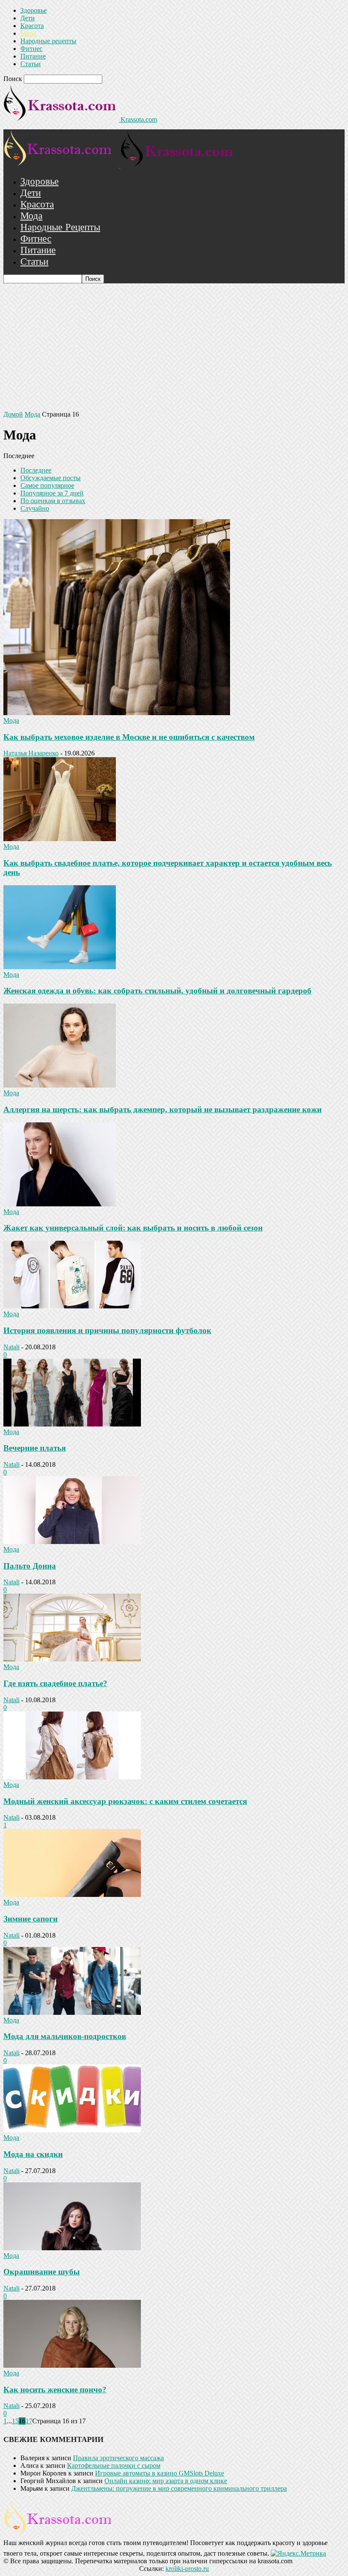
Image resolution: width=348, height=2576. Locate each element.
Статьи (31, 64)
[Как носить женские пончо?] (72, 2365)
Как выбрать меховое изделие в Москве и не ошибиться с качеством (129, 737)
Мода (28, 33)
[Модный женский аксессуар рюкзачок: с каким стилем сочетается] (72, 1777)
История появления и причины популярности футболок (107, 1330)
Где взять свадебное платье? (55, 1683)
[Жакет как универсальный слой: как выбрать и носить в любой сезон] (60, 1204)
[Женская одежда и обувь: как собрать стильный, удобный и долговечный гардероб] (60, 967)
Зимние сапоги (31, 1919)
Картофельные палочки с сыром (114, 2466)
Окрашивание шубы (42, 2272)
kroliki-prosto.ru (187, 2569)
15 (15, 2421)
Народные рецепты (48, 41)
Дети (28, 18)
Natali (11, 1347)
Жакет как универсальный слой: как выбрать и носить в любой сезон (133, 1228)
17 (29, 2421)
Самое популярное (47, 485)
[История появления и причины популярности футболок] (72, 1306)
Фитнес (31, 49)
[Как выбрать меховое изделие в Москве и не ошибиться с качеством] (117, 713)
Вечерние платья (35, 1448)
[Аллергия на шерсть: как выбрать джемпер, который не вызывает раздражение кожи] (60, 1085)
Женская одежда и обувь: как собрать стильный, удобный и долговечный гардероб (157, 991)
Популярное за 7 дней (52, 493)
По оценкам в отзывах (53, 501)
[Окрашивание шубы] (72, 2248)
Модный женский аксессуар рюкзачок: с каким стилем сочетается (125, 1801)
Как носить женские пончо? (55, 2390)
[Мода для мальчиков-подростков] (72, 2012)
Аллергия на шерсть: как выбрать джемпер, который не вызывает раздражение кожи (163, 1109)
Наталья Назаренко (31, 753)
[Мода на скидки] (72, 2130)
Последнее (36, 470)
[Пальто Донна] (72, 1542)
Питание (33, 56)
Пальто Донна (30, 1566)
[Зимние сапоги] (72, 1895)
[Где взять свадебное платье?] (72, 1659)
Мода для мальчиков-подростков (65, 2036)
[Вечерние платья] (72, 1424)
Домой (13, 414)
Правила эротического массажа (118, 2458)
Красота (32, 26)
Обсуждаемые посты (51, 478)
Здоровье (34, 10)
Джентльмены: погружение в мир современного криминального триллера (179, 2488)
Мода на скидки (33, 2154)
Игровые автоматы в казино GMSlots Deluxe (160, 2473)
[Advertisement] (174, 347)
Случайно (35, 508)
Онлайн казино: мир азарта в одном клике (166, 2481)
